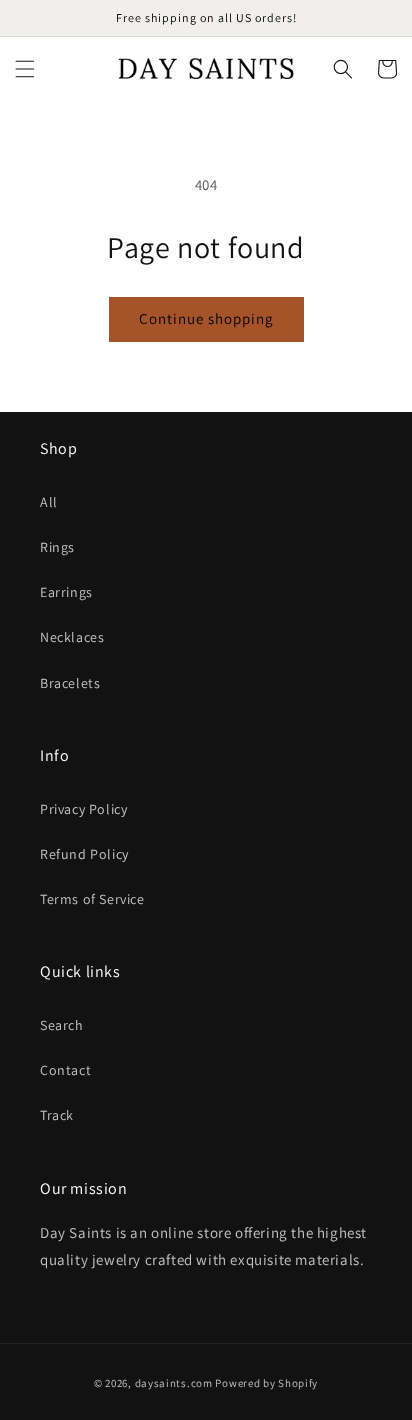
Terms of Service (92, 899)
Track (57, 1115)
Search (62, 1025)
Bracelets (70, 683)
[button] (25, 69)
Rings (57, 547)
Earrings (66, 592)
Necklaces (72, 637)
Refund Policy (84, 854)
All (49, 502)
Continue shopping (206, 318)
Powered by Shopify (266, 1383)
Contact (65, 1070)
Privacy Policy (83, 809)
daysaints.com (174, 1383)
